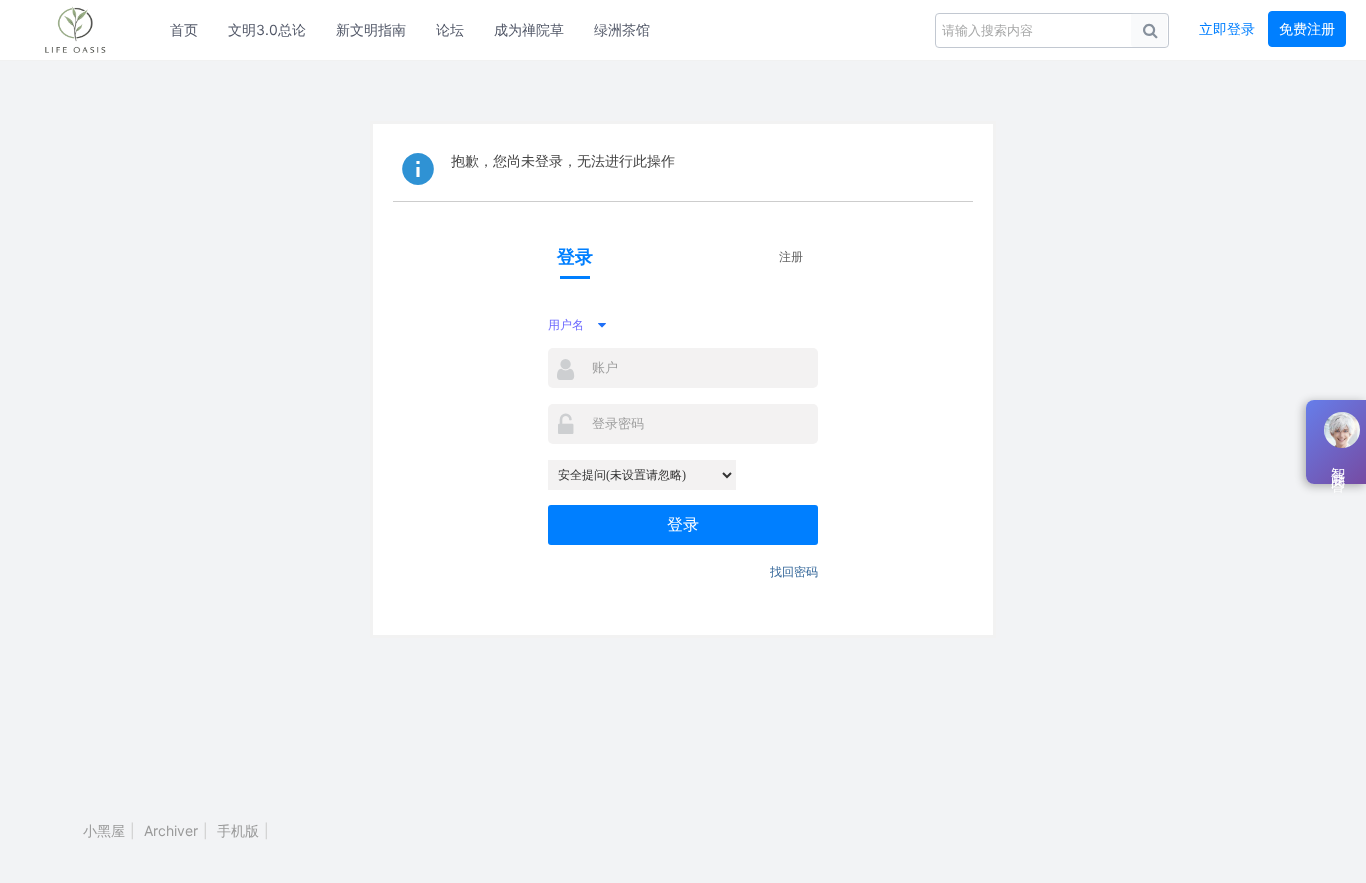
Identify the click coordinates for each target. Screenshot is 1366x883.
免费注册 (1307, 28)
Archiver (171, 830)
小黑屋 (104, 830)
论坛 (450, 29)
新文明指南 (371, 29)
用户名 (566, 324)
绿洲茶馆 (622, 29)
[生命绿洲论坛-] (85, 30)
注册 (791, 256)
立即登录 (1227, 28)
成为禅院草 (529, 29)
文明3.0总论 (267, 29)
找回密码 (794, 571)
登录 (683, 524)
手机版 (238, 830)
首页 (184, 29)
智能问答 (1338, 464)
